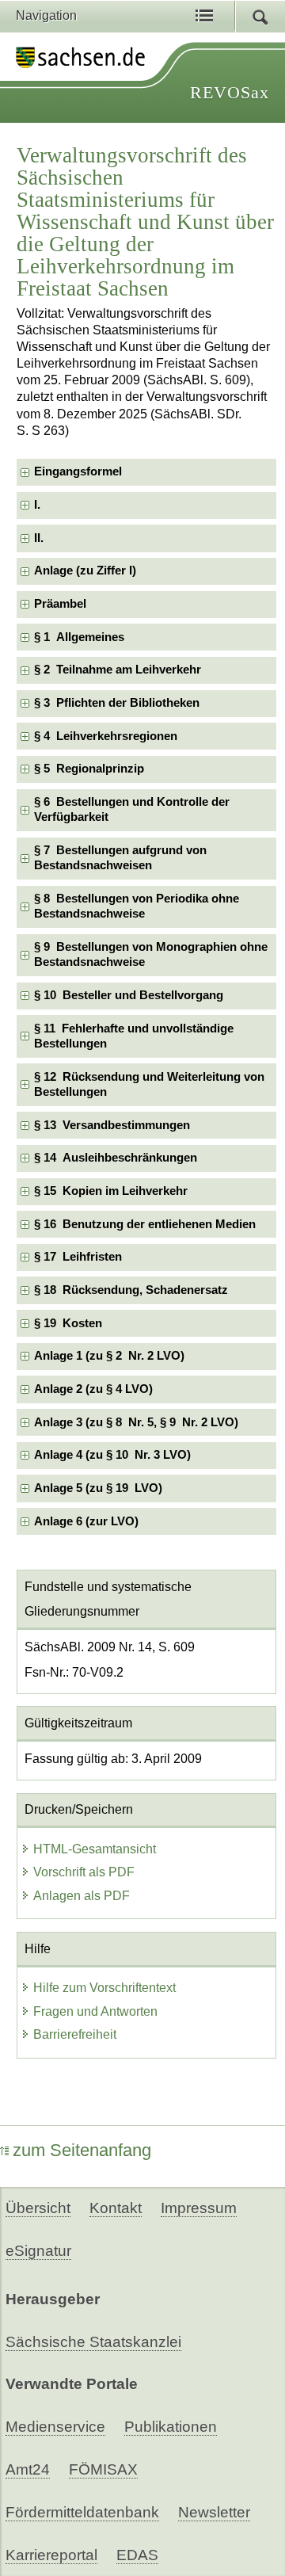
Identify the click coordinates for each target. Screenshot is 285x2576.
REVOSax (230, 92)
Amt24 (28, 2469)
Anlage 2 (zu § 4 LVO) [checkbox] (93, 1389)
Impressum (199, 2208)
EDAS (137, 2555)
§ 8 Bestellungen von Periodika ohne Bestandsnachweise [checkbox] (137, 906)
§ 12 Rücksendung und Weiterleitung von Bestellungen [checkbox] (149, 1084)
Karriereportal (51, 2555)
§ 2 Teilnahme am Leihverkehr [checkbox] (118, 670)
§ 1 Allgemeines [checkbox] (79, 637)
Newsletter (214, 2512)
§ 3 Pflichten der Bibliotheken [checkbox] (117, 703)
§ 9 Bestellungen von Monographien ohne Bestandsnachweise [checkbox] (151, 954)
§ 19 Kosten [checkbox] (68, 1323)
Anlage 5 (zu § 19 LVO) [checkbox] (98, 1488)
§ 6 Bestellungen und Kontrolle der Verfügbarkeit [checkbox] (132, 809)
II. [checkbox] (39, 538)
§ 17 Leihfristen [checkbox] (78, 1257)
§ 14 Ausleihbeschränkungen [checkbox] (116, 1158)
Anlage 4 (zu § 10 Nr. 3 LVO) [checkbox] (112, 1455)
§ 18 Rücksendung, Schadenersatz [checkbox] (131, 1290)
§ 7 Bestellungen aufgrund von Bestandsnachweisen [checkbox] (120, 858)
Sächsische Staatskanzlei (93, 2342)
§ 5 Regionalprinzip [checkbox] (89, 769)
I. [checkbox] (37, 505)
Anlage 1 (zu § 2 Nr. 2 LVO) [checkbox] (109, 1356)
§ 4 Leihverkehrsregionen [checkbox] (106, 736)
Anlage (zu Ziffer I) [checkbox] (85, 571)
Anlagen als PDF (82, 1896)
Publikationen (171, 2427)
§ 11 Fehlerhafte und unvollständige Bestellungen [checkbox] (134, 1036)
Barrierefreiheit (75, 2034)
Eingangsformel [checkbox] (78, 471)
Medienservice (55, 2427)
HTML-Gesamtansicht (95, 1849)
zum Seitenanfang (82, 2150)
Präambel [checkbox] (60, 604)
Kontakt (116, 2208)
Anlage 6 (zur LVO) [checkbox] (86, 1521)
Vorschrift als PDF (84, 1872)
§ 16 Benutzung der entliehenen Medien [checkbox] (145, 1224)
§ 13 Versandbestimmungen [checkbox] (112, 1125)
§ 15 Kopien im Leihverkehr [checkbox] (111, 1191)
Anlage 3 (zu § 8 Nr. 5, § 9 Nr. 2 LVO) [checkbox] (136, 1422)
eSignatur (38, 2251)
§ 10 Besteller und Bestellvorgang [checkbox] (129, 995)
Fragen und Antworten (95, 2011)
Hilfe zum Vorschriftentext (104, 1988)
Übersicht (38, 2208)
